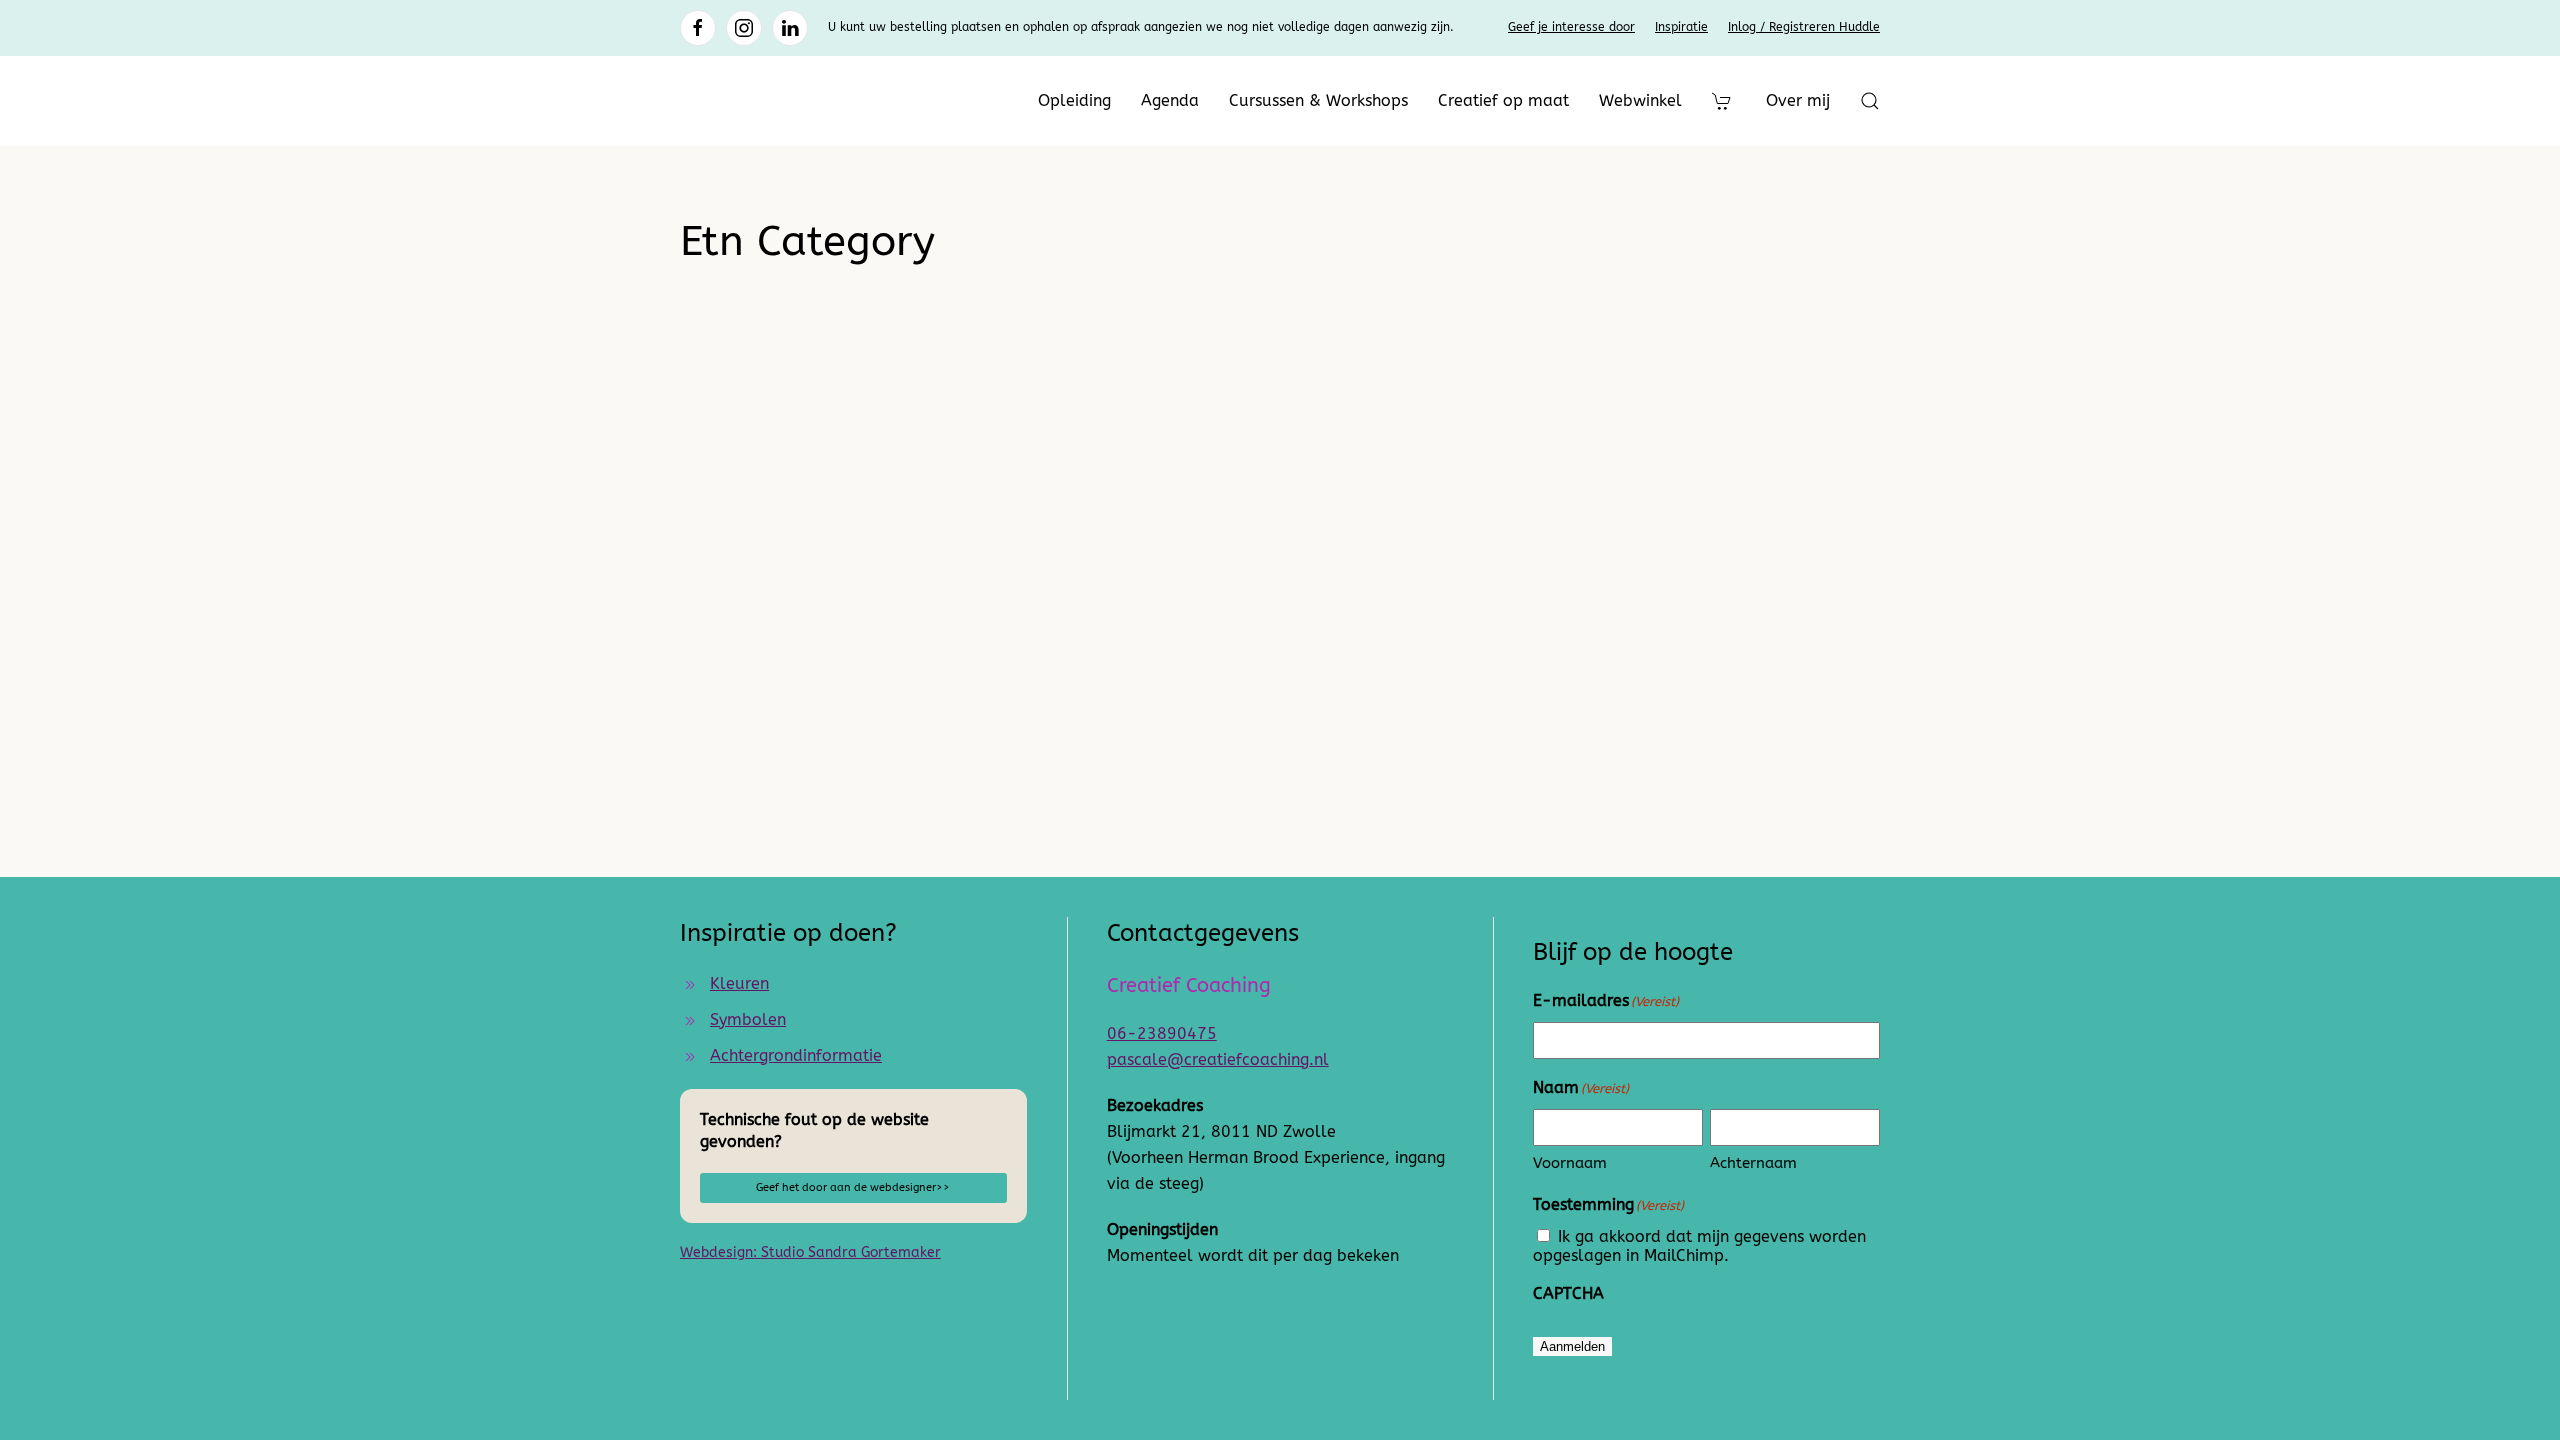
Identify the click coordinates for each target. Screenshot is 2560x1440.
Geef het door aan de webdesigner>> (853, 1187)
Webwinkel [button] (1640, 100)
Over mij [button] (1798, 100)
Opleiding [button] (1074, 100)
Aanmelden (1572, 1346)
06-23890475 (1162, 1033)
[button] (1870, 101)
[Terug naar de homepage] (805, 101)
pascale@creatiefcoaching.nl (1218, 1059)
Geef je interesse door (1571, 27)
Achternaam (1753, 1163)
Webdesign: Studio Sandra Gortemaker (810, 1252)
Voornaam (1570, 1163)
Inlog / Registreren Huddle (1804, 27)
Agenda (1170, 100)
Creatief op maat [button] (1503, 100)
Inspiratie (1681, 27)
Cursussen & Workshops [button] (1318, 100)
